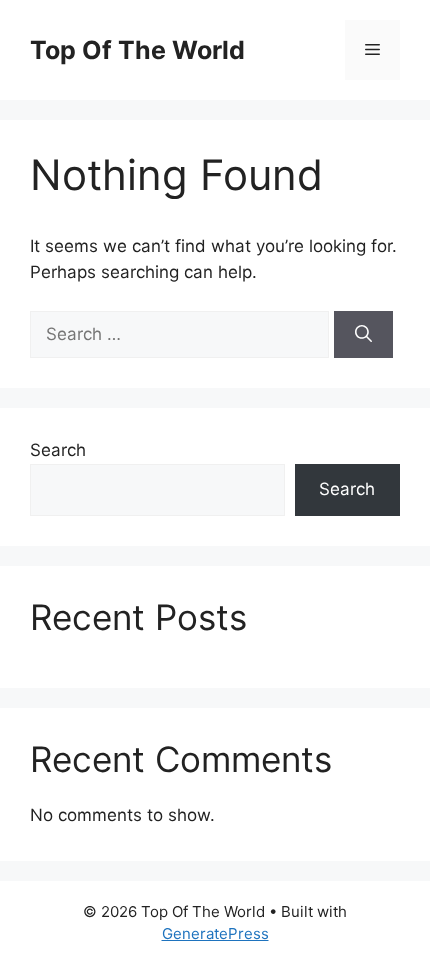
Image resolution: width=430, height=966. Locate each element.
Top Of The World (137, 50)
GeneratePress (215, 933)
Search (58, 450)
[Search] (363, 335)
